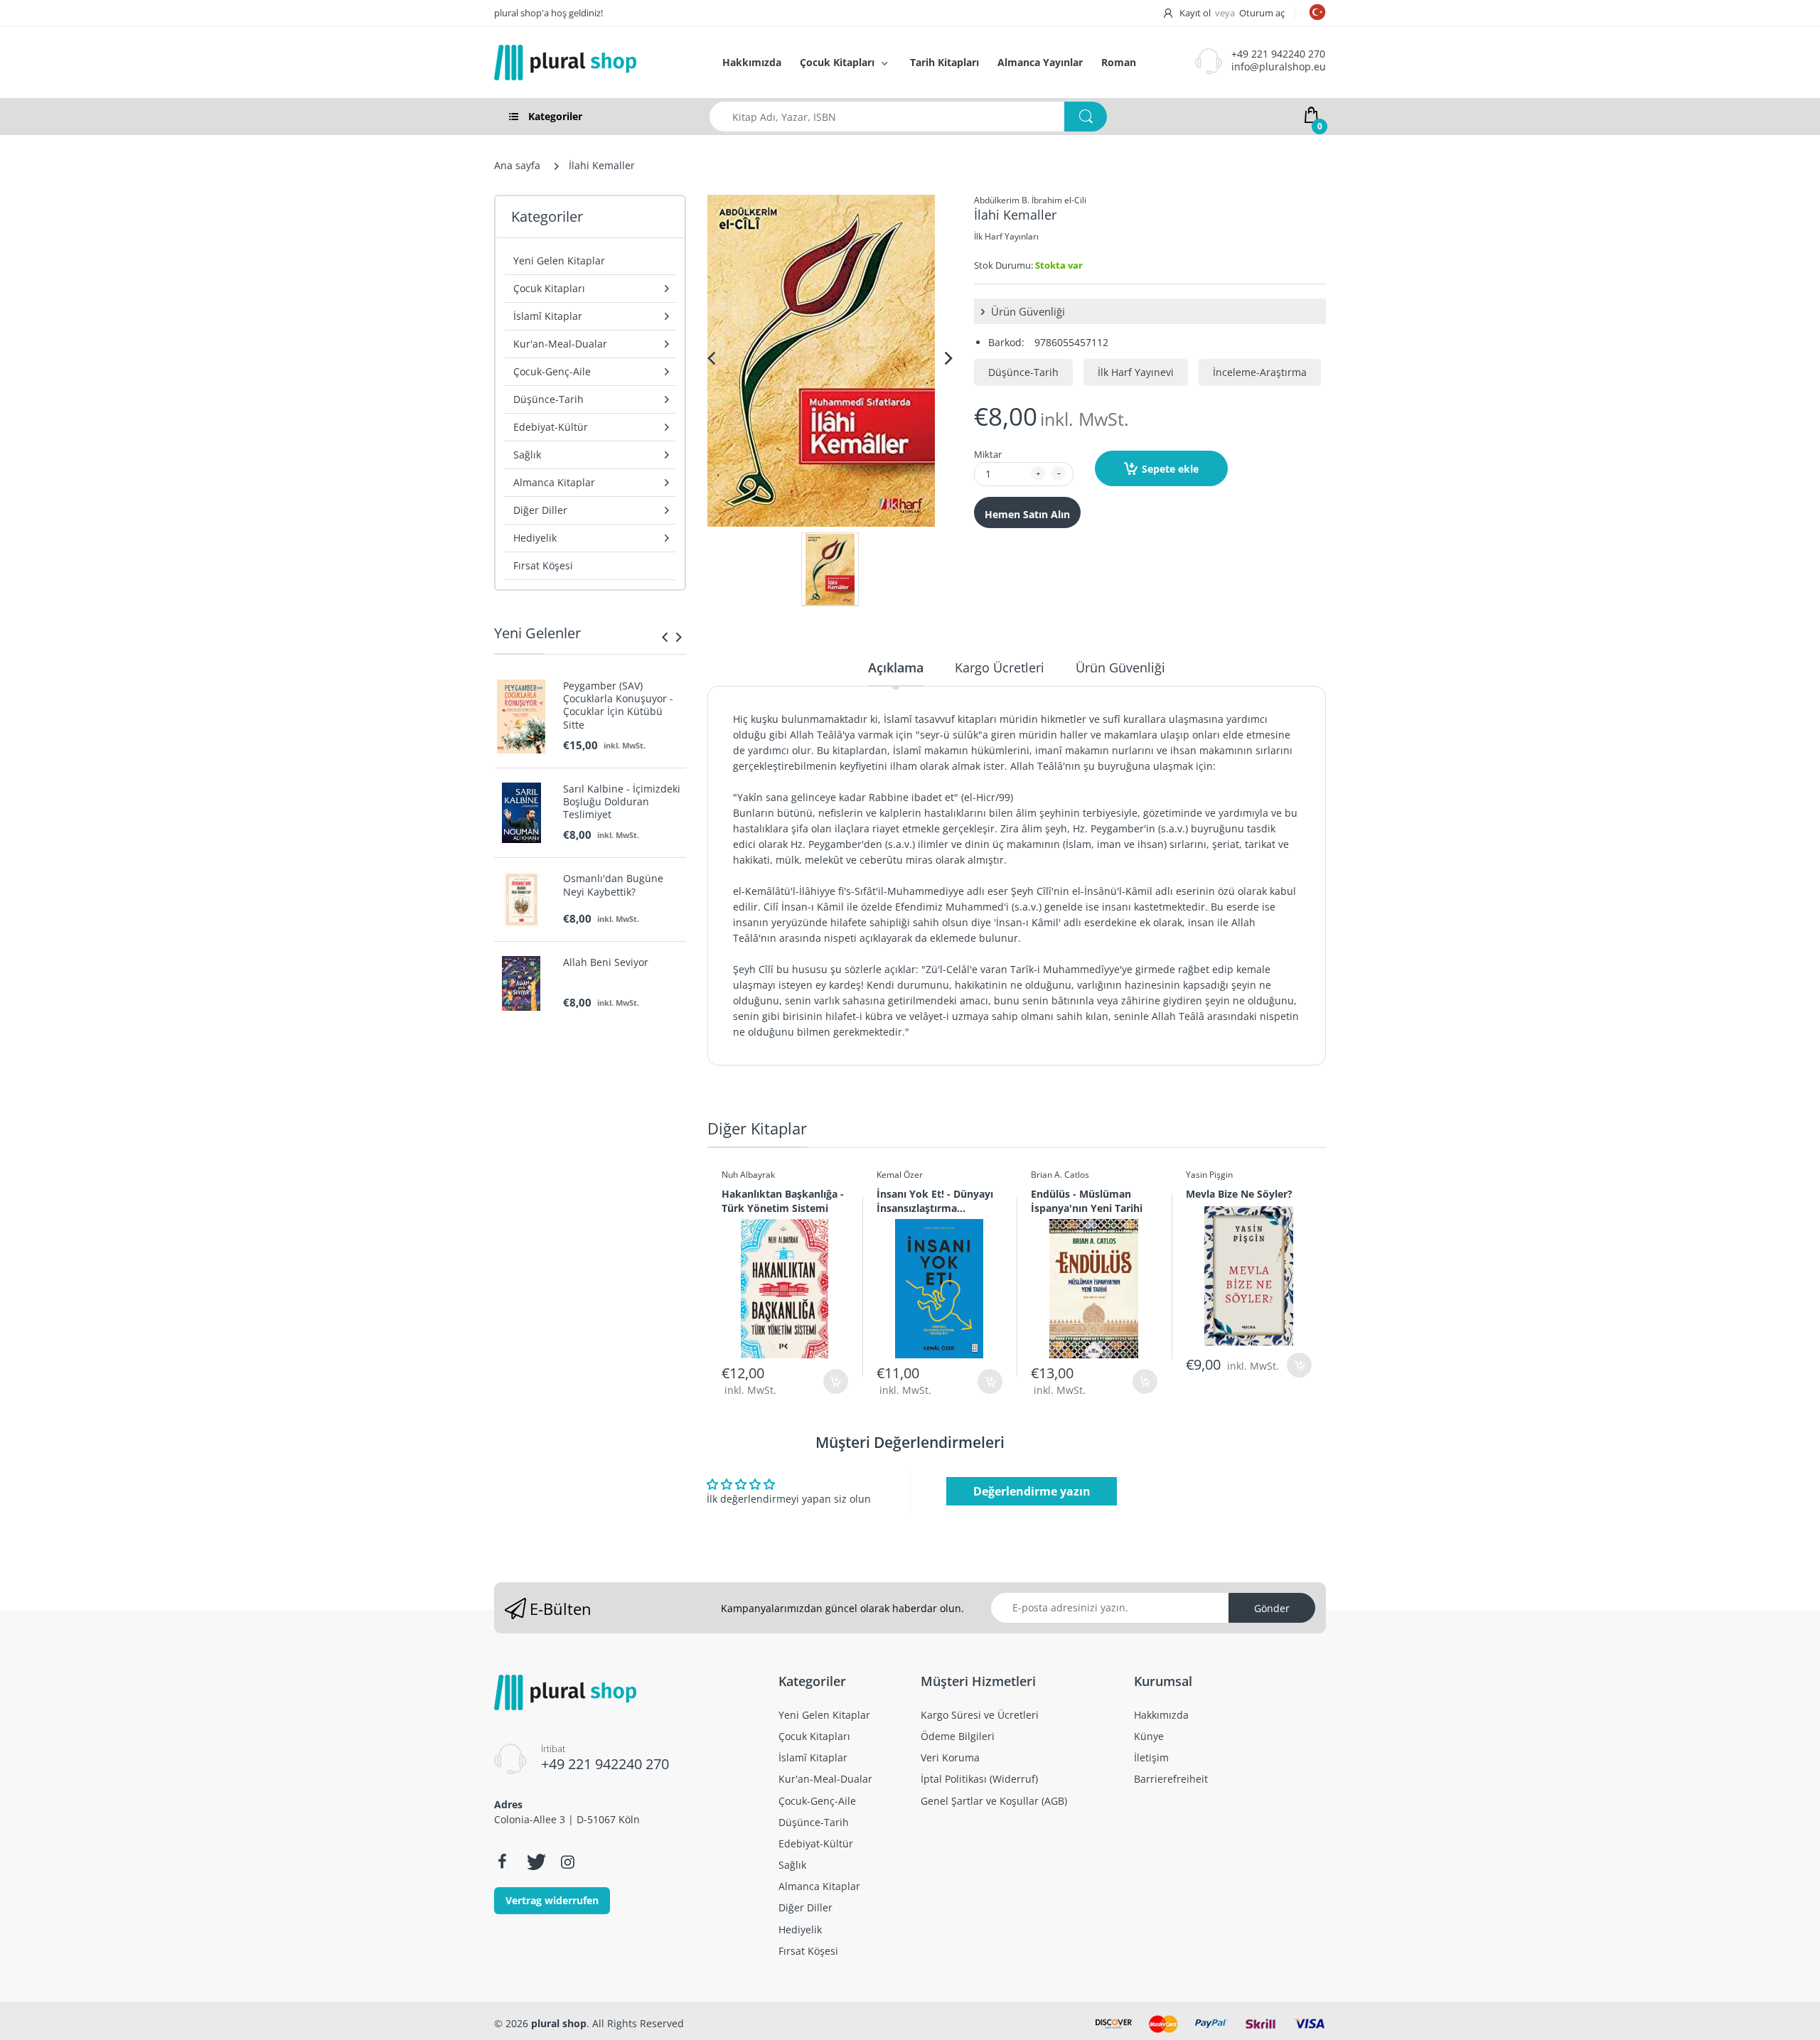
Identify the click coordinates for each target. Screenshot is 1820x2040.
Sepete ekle (1170, 469)
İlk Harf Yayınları (1006, 236)
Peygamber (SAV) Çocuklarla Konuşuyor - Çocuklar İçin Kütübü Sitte (618, 705)
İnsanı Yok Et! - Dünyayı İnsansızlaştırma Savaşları (935, 1201)
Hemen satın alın (1027, 514)
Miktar (988, 454)
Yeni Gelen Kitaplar (559, 261)
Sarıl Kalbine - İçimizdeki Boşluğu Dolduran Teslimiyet (622, 802)
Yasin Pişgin (1209, 1175)
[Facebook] (502, 1862)
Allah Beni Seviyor (606, 962)
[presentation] (665, 637)
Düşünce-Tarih (1023, 372)
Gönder (1272, 1608)
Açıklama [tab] (896, 667)
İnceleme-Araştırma (1260, 372)
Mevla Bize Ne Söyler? (1239, 1194)
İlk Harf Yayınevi (1136, 372)
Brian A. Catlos (1060, 1175)
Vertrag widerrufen (552, 1900)
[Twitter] (535, 1862)
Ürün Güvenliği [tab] (1120, 667)
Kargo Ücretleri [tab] (1000, 667)
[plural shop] (593, 63)
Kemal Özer (900, 1175)
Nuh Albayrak (748, 1175)
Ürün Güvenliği (1027, 311)
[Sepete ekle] (836, 1381)
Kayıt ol (1195, 13)
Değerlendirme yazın (1032, 1491)
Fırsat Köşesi (543, 565)
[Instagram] (567, 1862)
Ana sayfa (517, 165)
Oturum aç (1262, 13)
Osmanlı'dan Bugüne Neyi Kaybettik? (613, 885)
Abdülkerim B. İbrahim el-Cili (1030, 200)
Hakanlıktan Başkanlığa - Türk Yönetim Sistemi (783, 1201)
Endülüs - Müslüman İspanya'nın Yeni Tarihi (1087, 1201)
